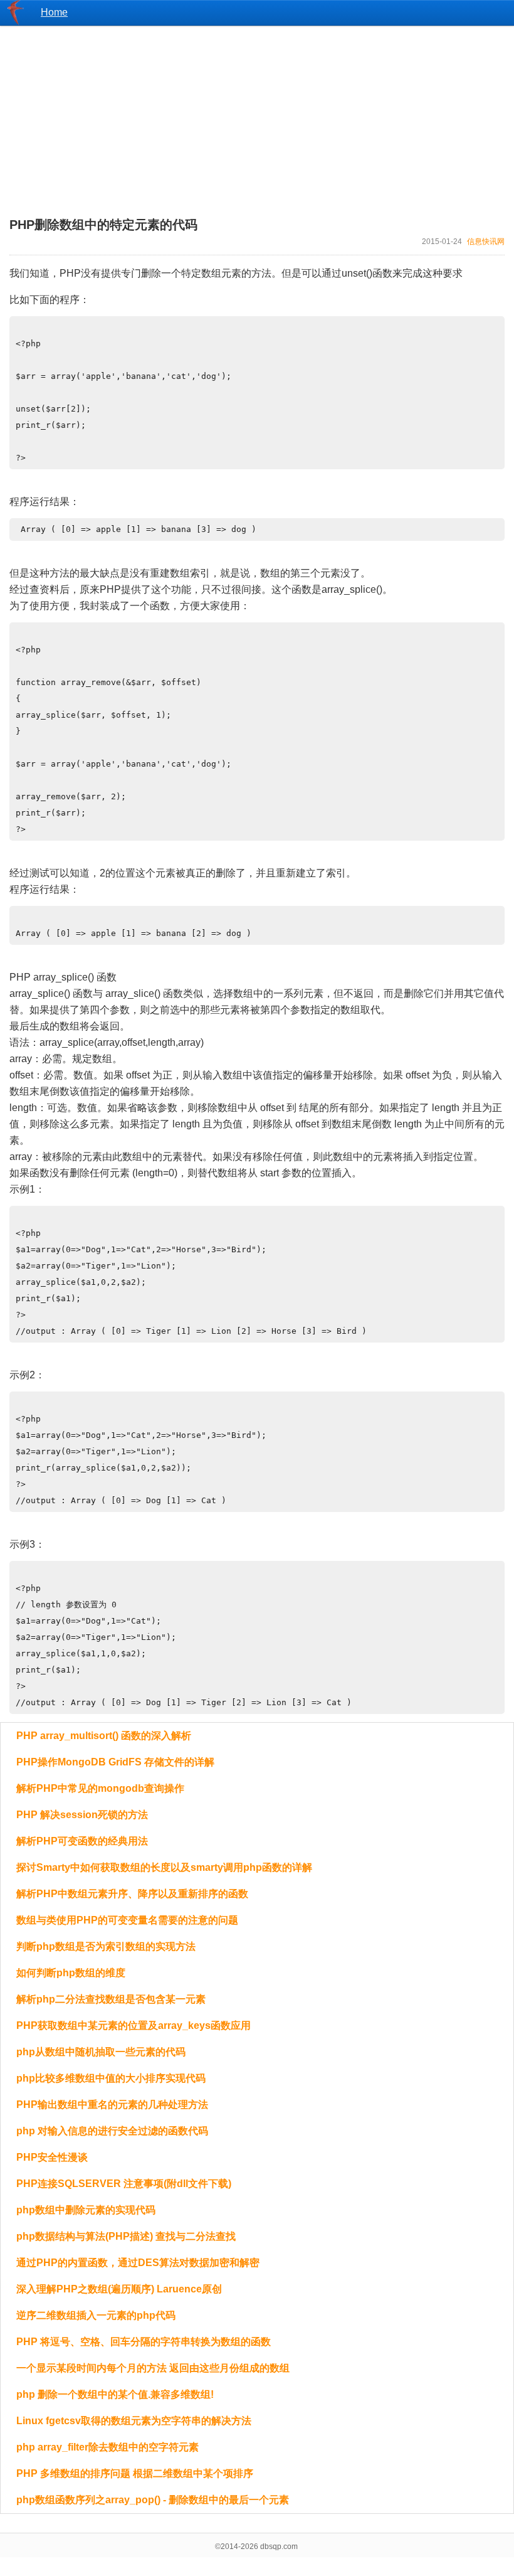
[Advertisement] (257, 114)
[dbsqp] (16, 22)
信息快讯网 (486, 242)
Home (54, 12)
